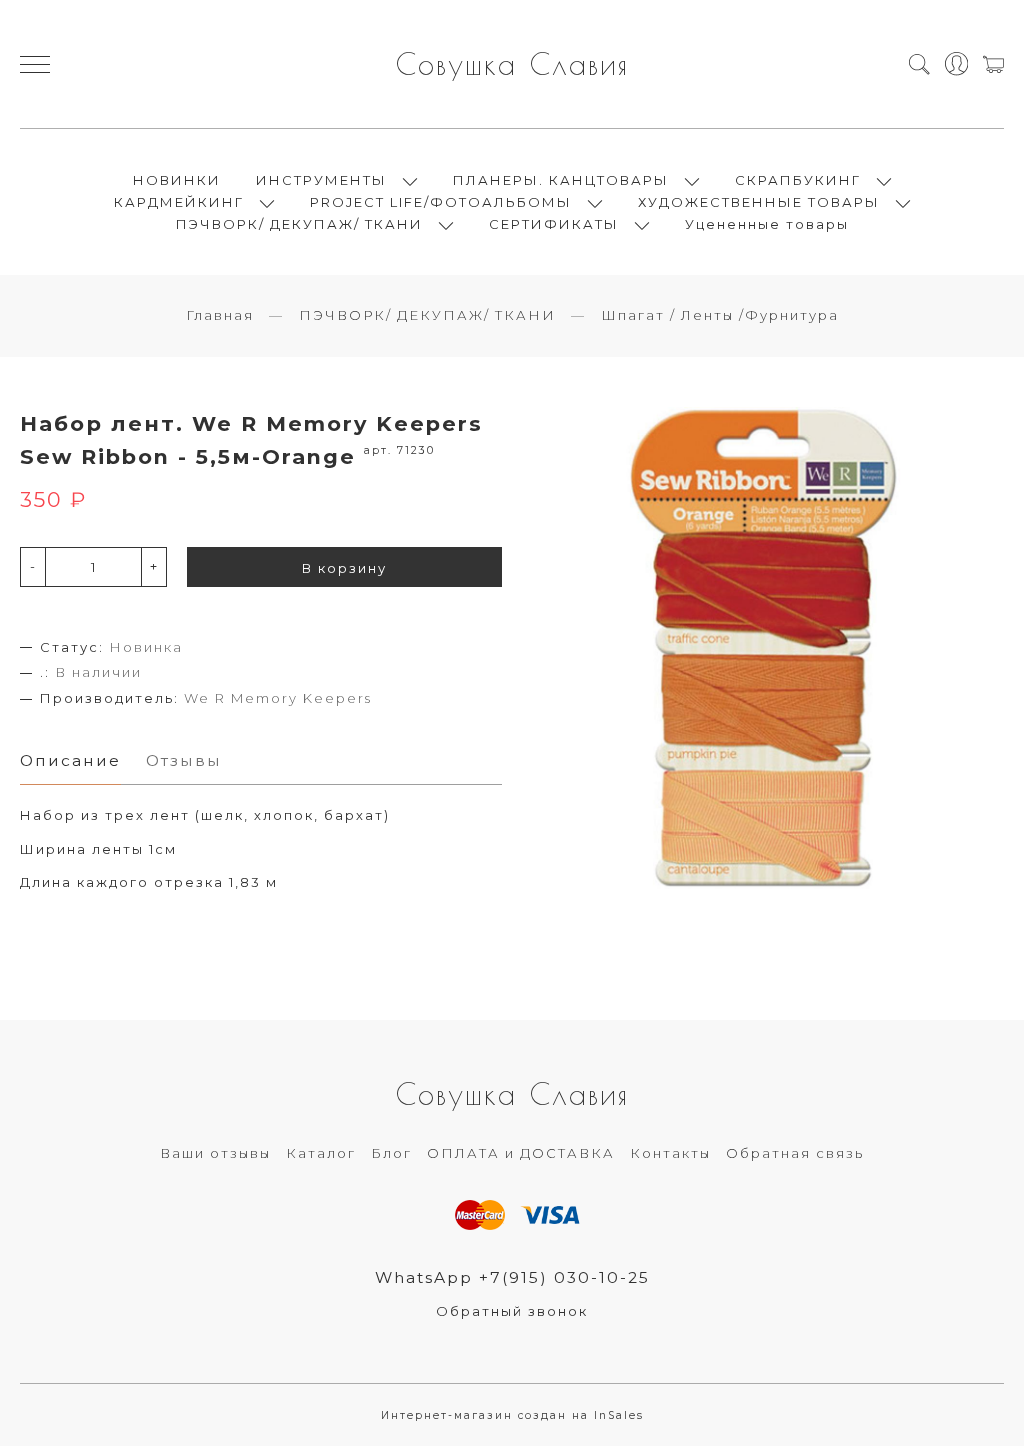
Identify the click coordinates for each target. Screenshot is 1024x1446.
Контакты (670, 1153)
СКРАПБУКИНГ (798, 180)
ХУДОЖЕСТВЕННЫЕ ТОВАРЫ (759, 202)
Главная (220, 315)
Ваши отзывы (215, 1153)
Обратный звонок (512, 1311)
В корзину (344, 568)
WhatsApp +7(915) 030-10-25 (512, 1277)
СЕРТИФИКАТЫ (554, 224)
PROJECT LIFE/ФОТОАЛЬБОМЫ (441, 202)
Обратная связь (795, 1153)
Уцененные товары (767, 224)
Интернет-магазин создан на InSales (512, 1415)
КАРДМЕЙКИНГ (179, 202)
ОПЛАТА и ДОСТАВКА (521, 1153)
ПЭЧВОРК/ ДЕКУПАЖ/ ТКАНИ (299, 224)
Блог (391, 1153)
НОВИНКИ (177, 180)
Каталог (321, 1153)
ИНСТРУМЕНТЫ (321, 180)
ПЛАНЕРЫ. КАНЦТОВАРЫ (561, 180)
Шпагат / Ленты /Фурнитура (720, 315)
